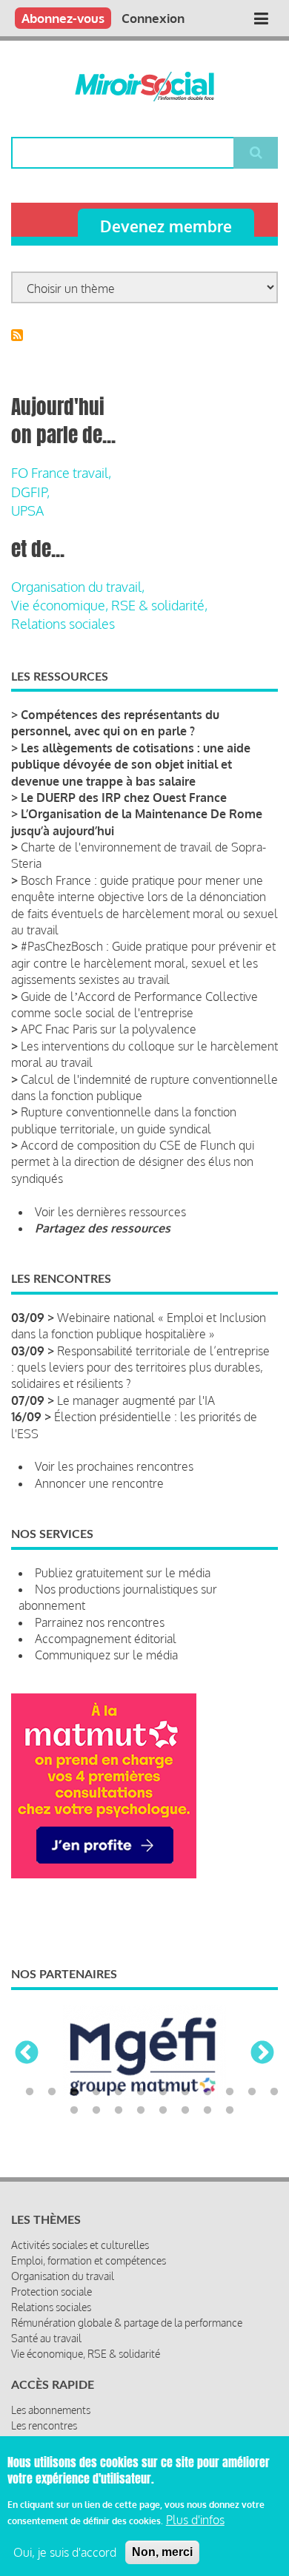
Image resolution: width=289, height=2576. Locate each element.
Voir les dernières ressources (110, 1212)
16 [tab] (141, 2111)
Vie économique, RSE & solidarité (86, 2354)
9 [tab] (207, 2092)
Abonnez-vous (63, 18)
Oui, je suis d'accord (65, 2552)
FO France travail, (61, 473)
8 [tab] (185, 2092)
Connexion (153, 18)
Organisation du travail (63, 2276)
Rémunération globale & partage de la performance (127, 2323)
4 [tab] (96, 2092)
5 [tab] (119, 2092)
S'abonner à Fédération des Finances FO (17, 335)
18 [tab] (185, 2111)
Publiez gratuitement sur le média (123, 1573)
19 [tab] (207, 2111)
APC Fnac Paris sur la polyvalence (109, 1029)
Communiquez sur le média (106, 1655)
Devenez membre (166, 226)
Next (262, 2054)
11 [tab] (252, 2092)
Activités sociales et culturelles (80, 2245)
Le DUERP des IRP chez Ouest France (124, 798)
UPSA (27, 510)
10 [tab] (230, 2092)
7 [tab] (163, 2092)
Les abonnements (51, 2410)
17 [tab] (163, 2111)
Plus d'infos (195, 2520)
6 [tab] (141, 2092)
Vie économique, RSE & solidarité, (109, 605)
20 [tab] (230, 2111)
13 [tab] (74, 2111)
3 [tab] (74, 2092)
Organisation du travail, (78, 587)
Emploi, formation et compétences (89, 2260)
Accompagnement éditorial (106, 1639)
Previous (27, 2054)
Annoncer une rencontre (99, 1483)
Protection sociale (52, 2292)
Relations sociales (63, 624)
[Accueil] (144, 87)
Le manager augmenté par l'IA (136, 1400)
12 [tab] (274, 2092)
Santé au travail (46, 2338)
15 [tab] (119, 2111)
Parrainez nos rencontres (100, 1622)
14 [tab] (96, 2111)
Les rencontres (44, 2425)
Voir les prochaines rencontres (114, 1466)
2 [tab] (52, 2092)
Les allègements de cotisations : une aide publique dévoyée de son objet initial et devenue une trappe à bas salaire (131, 765)
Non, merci (162, 2552)
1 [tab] (30, 2092)
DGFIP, (30, 492)
